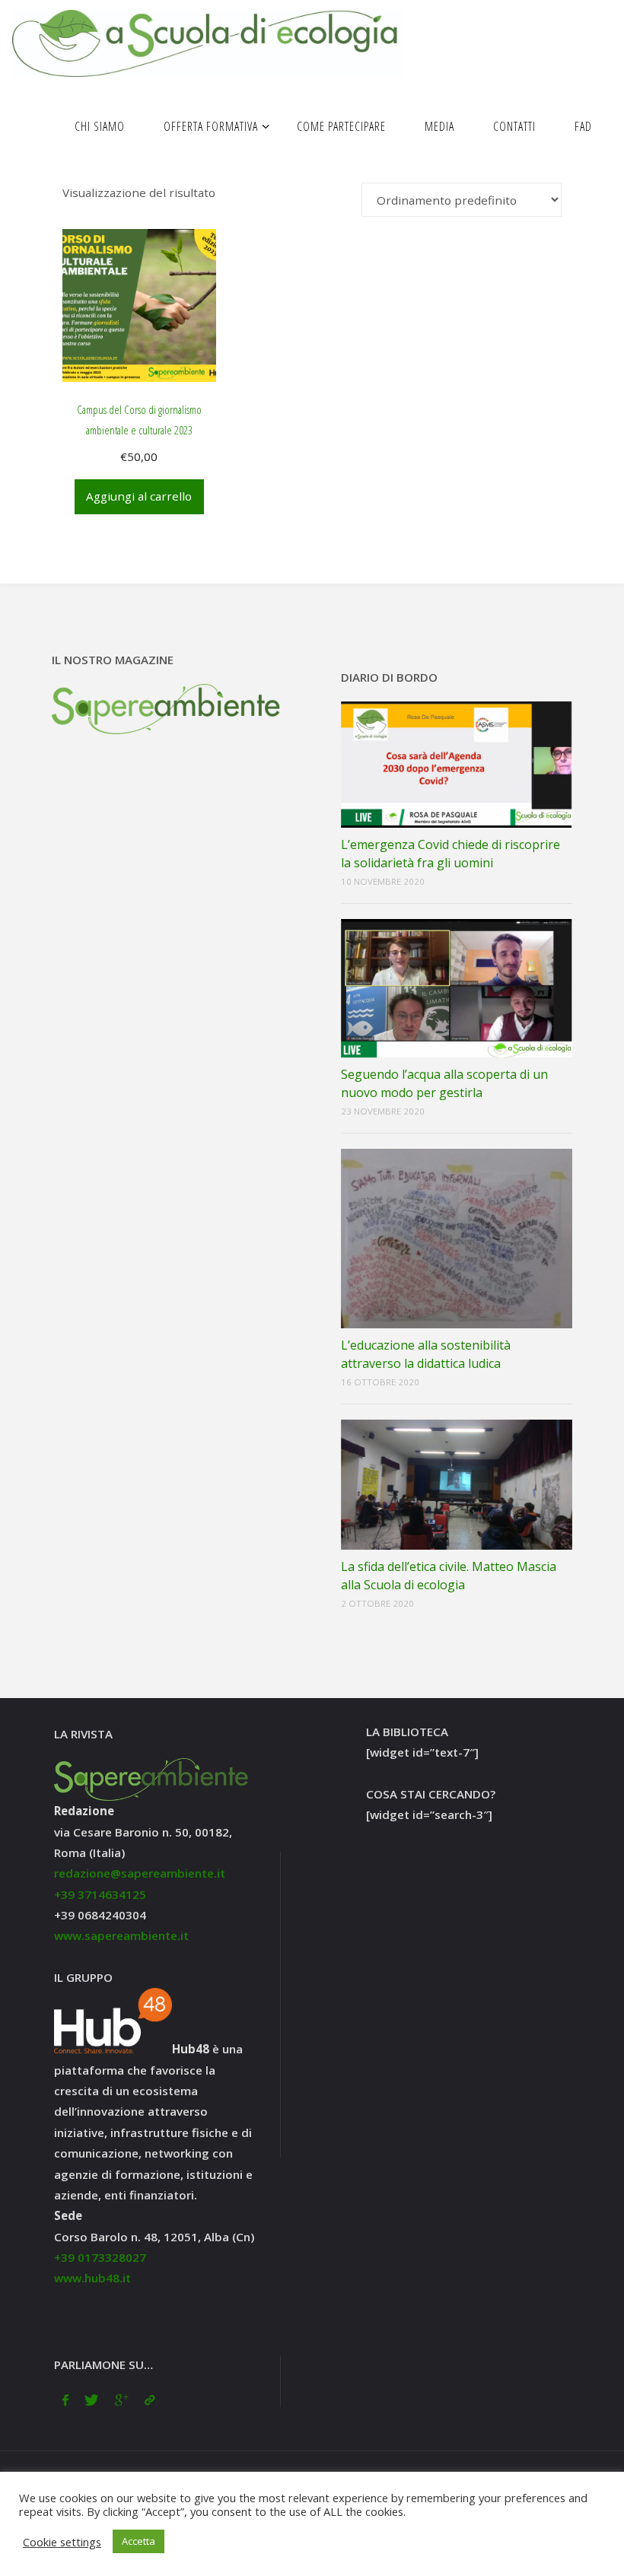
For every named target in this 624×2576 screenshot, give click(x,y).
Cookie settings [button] (62, 2542)
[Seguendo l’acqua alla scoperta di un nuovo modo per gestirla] (457, 988)
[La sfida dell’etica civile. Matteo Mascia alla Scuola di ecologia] (457, 1485)
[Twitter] (92, 2400)
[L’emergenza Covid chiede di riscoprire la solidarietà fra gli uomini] (457, 765)
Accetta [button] (138, 2541)
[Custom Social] (149, 2400)
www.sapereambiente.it (121, 1935)
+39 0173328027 (100, 2257)
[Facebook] (65, 2400)
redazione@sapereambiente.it (140, 1873)
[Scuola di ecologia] (208, 42)
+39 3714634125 (100, 1894)
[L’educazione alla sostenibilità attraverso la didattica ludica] (457, 1239)
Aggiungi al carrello (139, 496)
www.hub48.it (92, 2278)
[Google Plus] (121, 2400)
